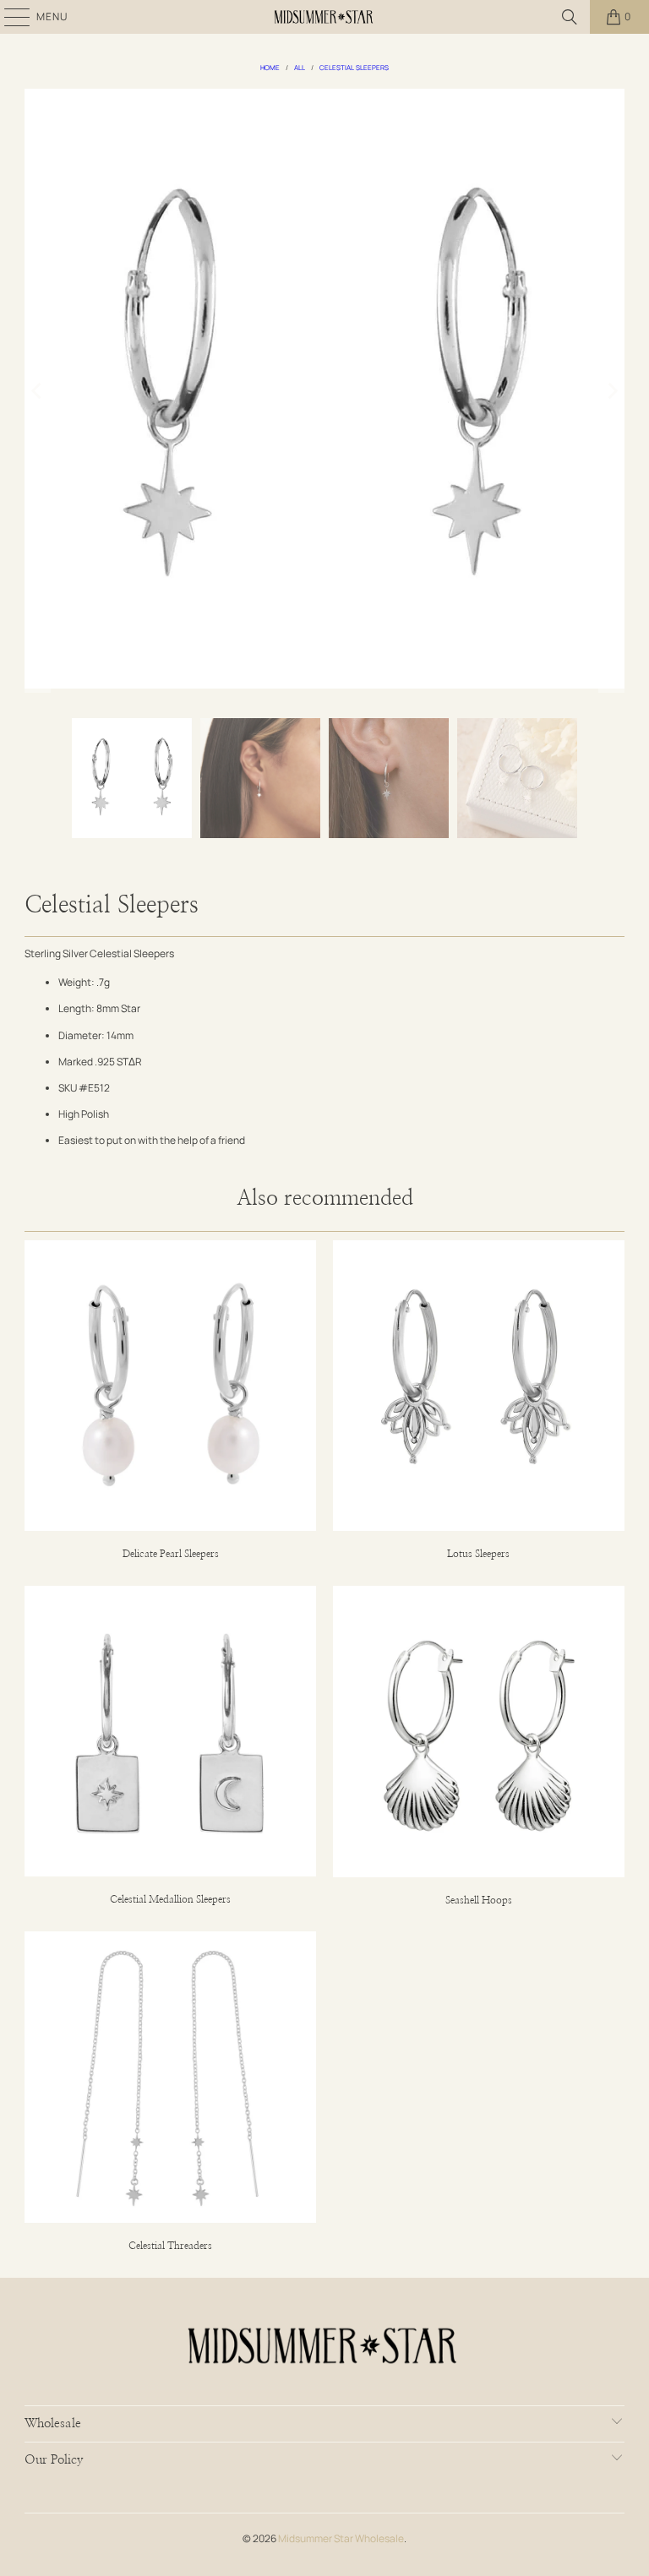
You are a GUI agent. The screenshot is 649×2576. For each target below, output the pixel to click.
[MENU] (8, 17)
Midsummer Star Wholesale (341, 2538)
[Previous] (37, 391)
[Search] (570, 17)
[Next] (612, 391)
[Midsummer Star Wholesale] (324, 17)
